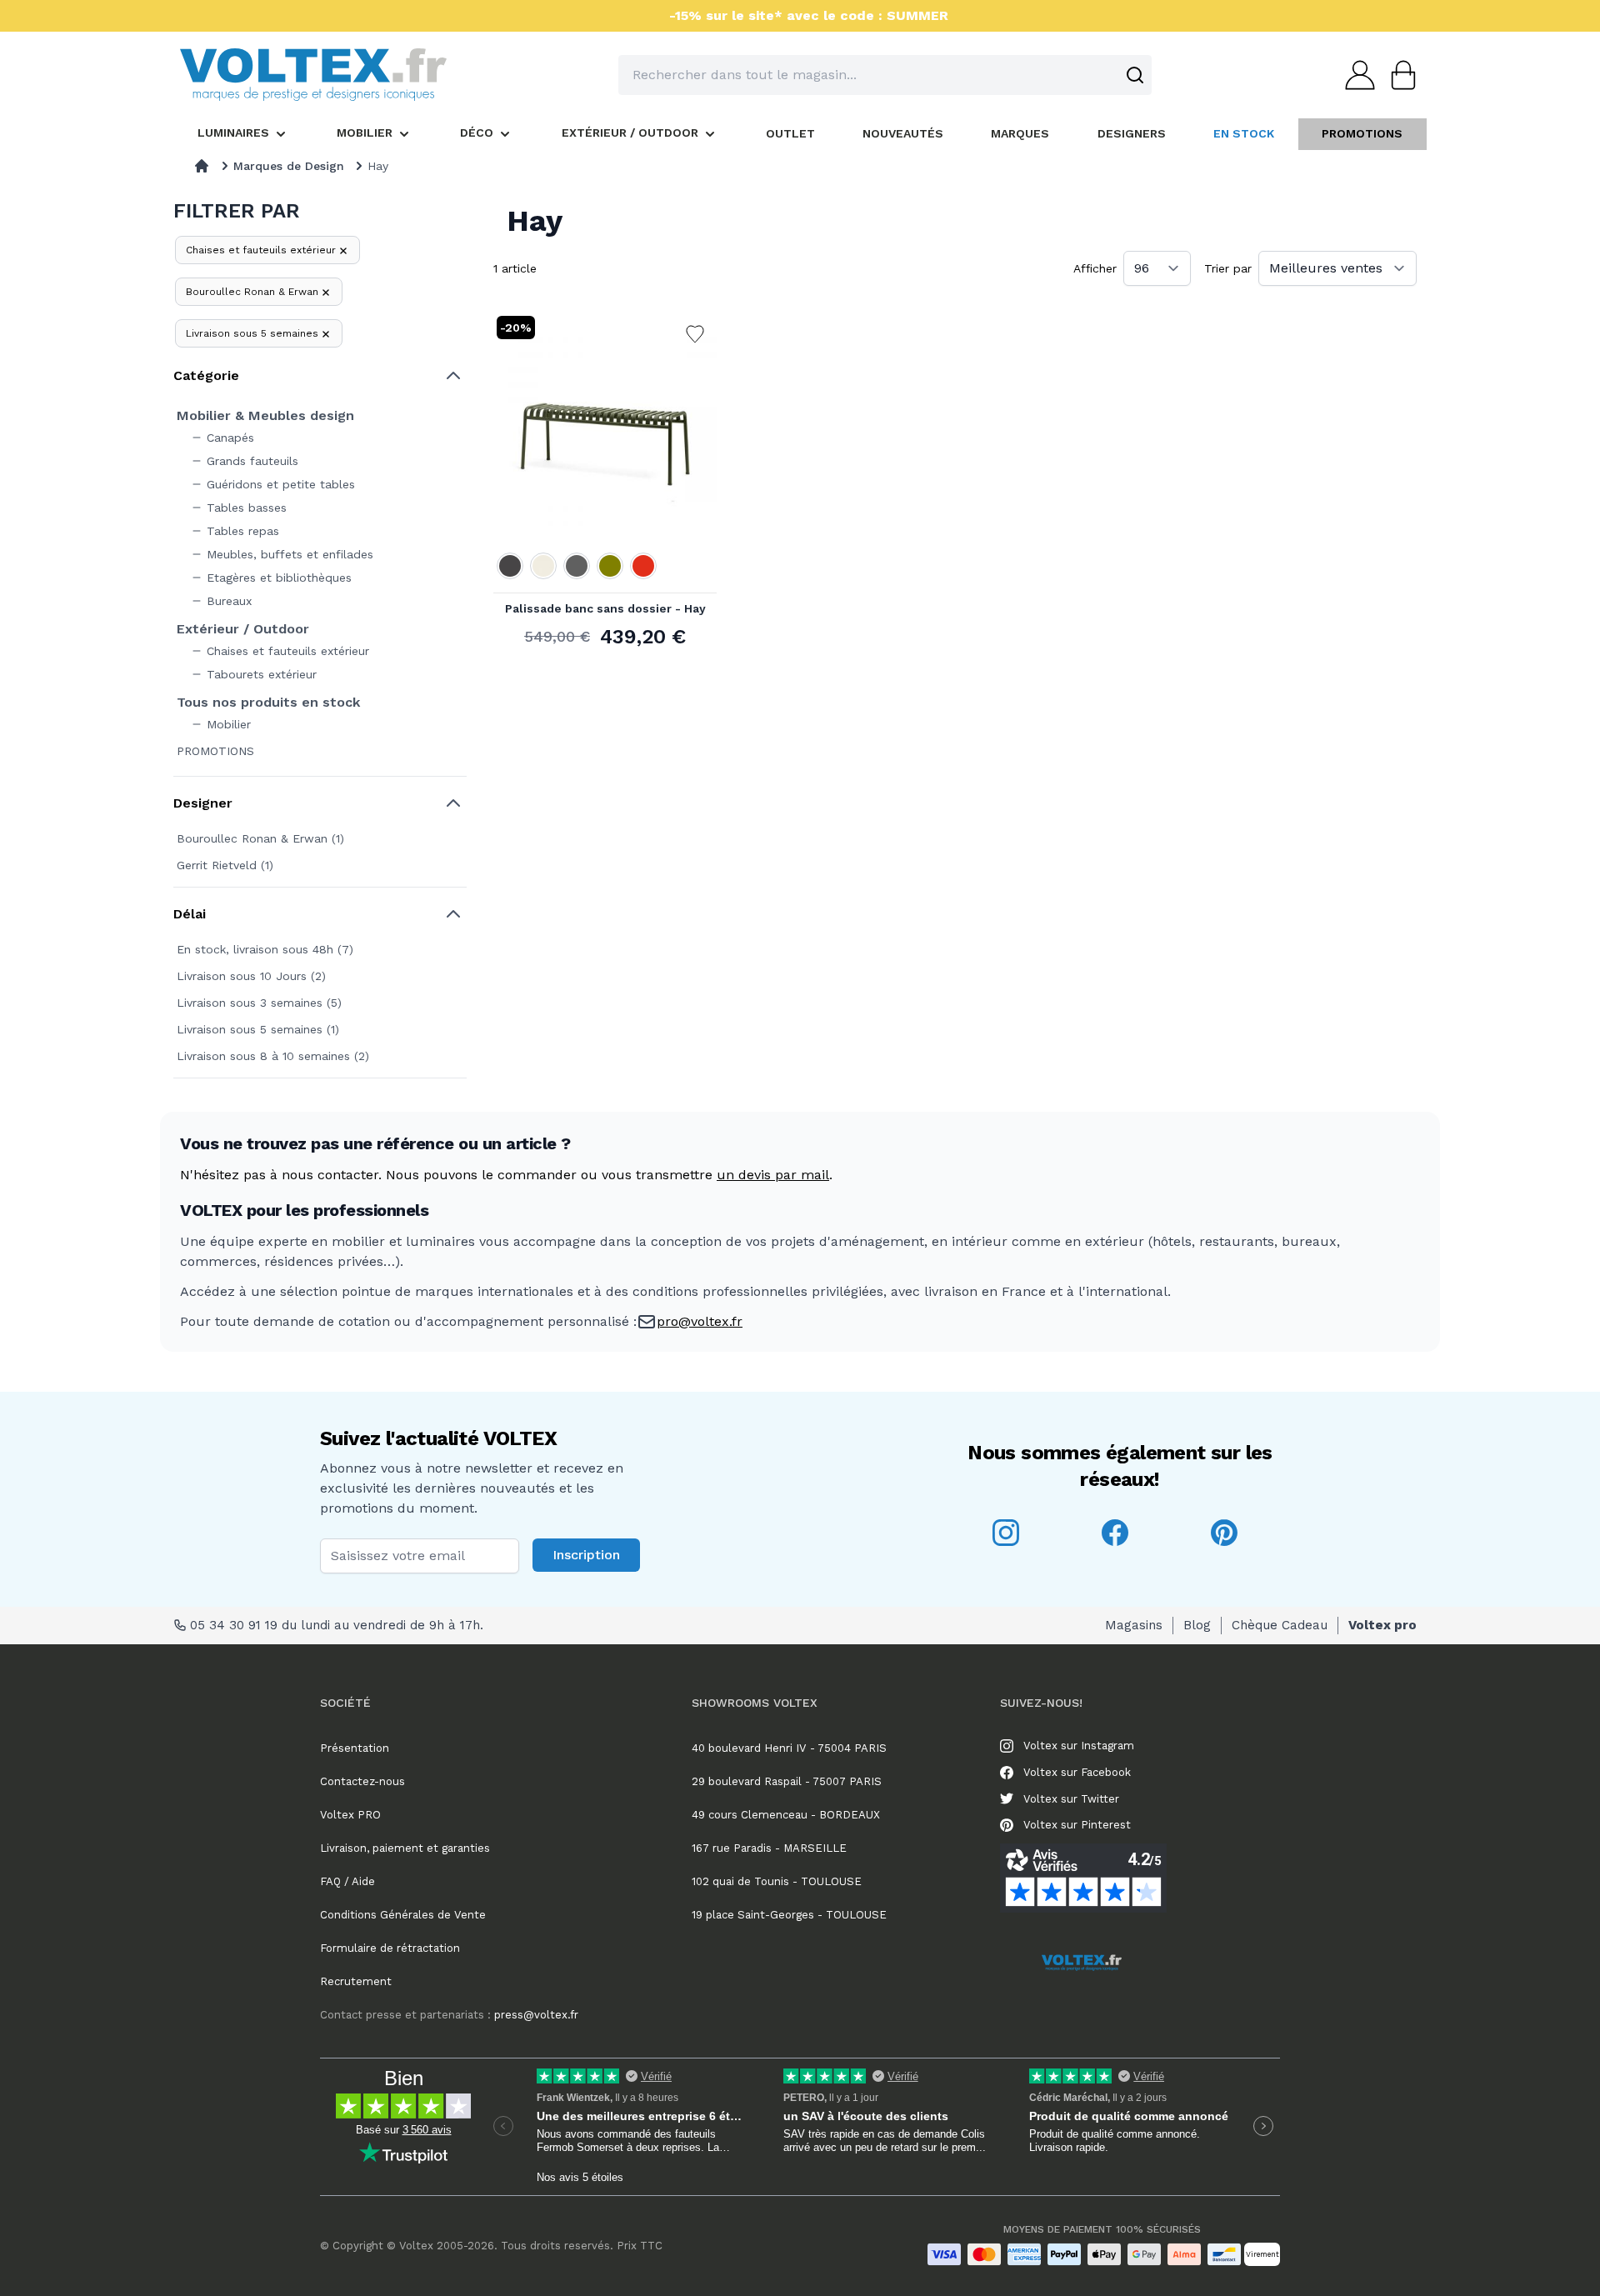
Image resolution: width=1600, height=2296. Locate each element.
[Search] (1135, 75)
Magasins (1134, 1625)
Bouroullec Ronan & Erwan (252, 292)
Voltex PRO (350, 1815)
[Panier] (1398, 75)
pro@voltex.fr (700, 1321)
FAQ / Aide (347, 1881)
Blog (1197, 1625)
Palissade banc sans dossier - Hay (605, 608)
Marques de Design (289, 166)
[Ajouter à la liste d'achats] (695, 334)
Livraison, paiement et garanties (405, 1848)
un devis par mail (773, 1175)
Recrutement (356, 1981)
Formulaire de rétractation (390, 1948)
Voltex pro (1382, 1625)
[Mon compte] (1355, 75)
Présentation (355, 1748)
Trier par (1228, 268)
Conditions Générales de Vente (403, 1915)
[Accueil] (202, 166)
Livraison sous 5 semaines (252, 333)
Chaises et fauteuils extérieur (261, 250)
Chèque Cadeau (1280, 1625)
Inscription (586, 1555)
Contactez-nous (362, 1781)
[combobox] (885, 75)
